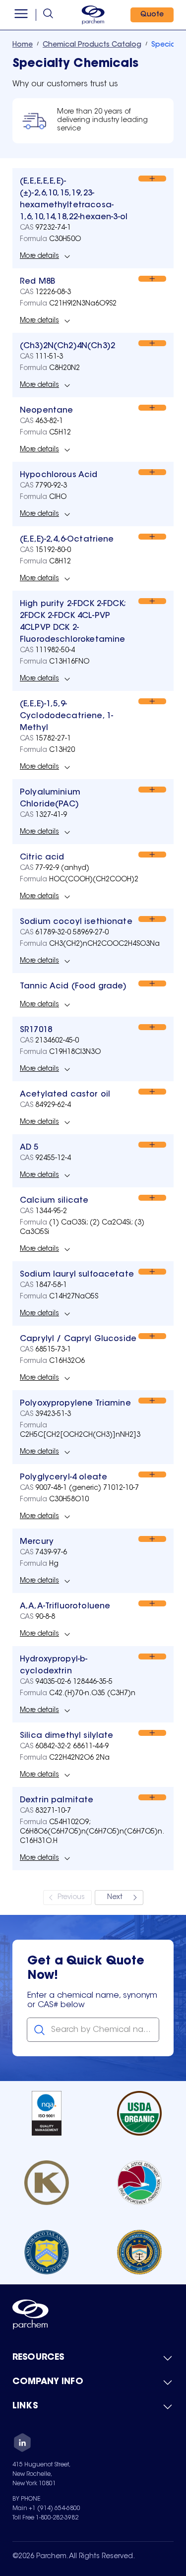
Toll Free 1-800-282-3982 (45, 2518)
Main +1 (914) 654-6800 (46, 2509)
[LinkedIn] (22, 2444)
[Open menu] (21, 15)
